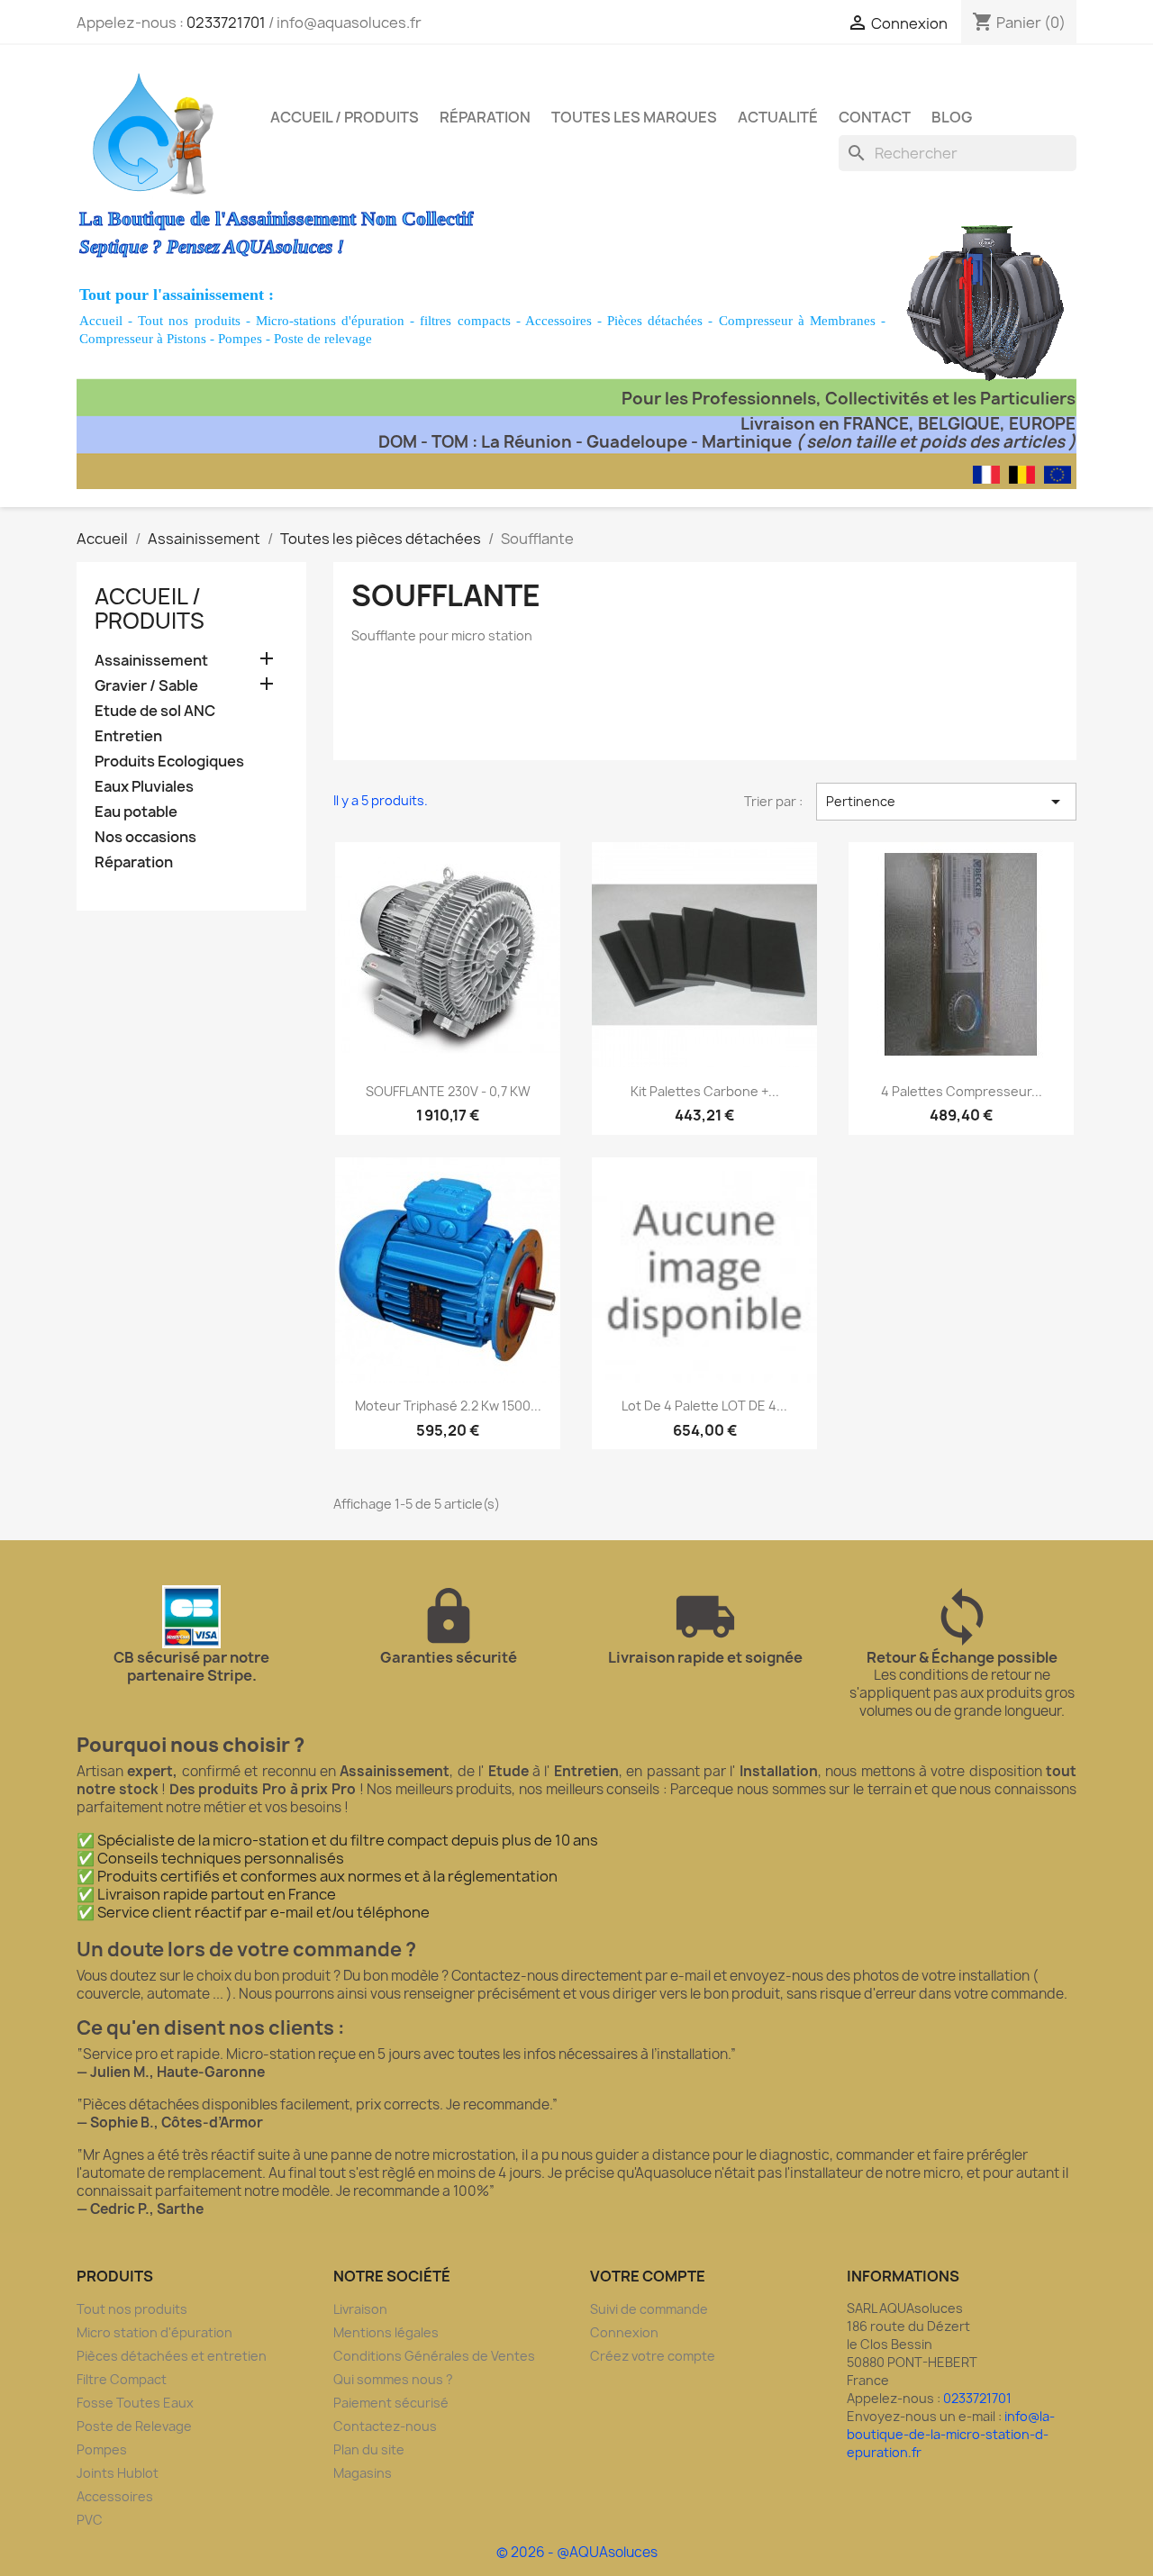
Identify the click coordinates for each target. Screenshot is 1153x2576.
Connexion (624, 2332)
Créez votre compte (653, 2356)
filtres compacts (465, 321)
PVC (90, 2520)
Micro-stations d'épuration (330, 321)
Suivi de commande (649, 2309)
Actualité (778, 117)
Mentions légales (386, 2332)
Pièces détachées (655, 321)
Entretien (128, 736)
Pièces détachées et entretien (172, 2356)
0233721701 (226, 23)
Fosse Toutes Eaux (135, 2403)
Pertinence (946, 802)
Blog (952, 117)
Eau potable (136, 812)
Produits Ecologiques (169, 762)
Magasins (363, 2473)
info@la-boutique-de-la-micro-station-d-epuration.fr (951, 2434)
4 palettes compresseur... (962, 1091)
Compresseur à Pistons (143, 339)
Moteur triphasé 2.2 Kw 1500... (448, 1406)
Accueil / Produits (345, 117)
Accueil (101, 321)
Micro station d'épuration (154, 2332)
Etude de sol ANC (155, 711)
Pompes (240, 339)
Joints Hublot (118, 2473)
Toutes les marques (634, 117)
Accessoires (558, 321)
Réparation (485, 117)
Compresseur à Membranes (797, 321)
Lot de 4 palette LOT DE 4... (704, 1406)
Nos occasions (145, 837)
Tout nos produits (189, 321)
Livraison (360, 2309)
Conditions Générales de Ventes (434, 2356)
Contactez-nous (385, 2426)
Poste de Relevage (134, 2426)
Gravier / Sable (146, 686)
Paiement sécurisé (391, 2403)
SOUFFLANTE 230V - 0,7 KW (448, 1091)
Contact (875, 117)
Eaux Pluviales (144, 787)
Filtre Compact (122, 2379)
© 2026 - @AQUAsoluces (577, 2552)
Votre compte (648, 2276)
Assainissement (151, 661)
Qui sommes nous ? (393, 2379)
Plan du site (369, 2449)
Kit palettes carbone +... (705, 1091)
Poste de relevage (323, 339)
